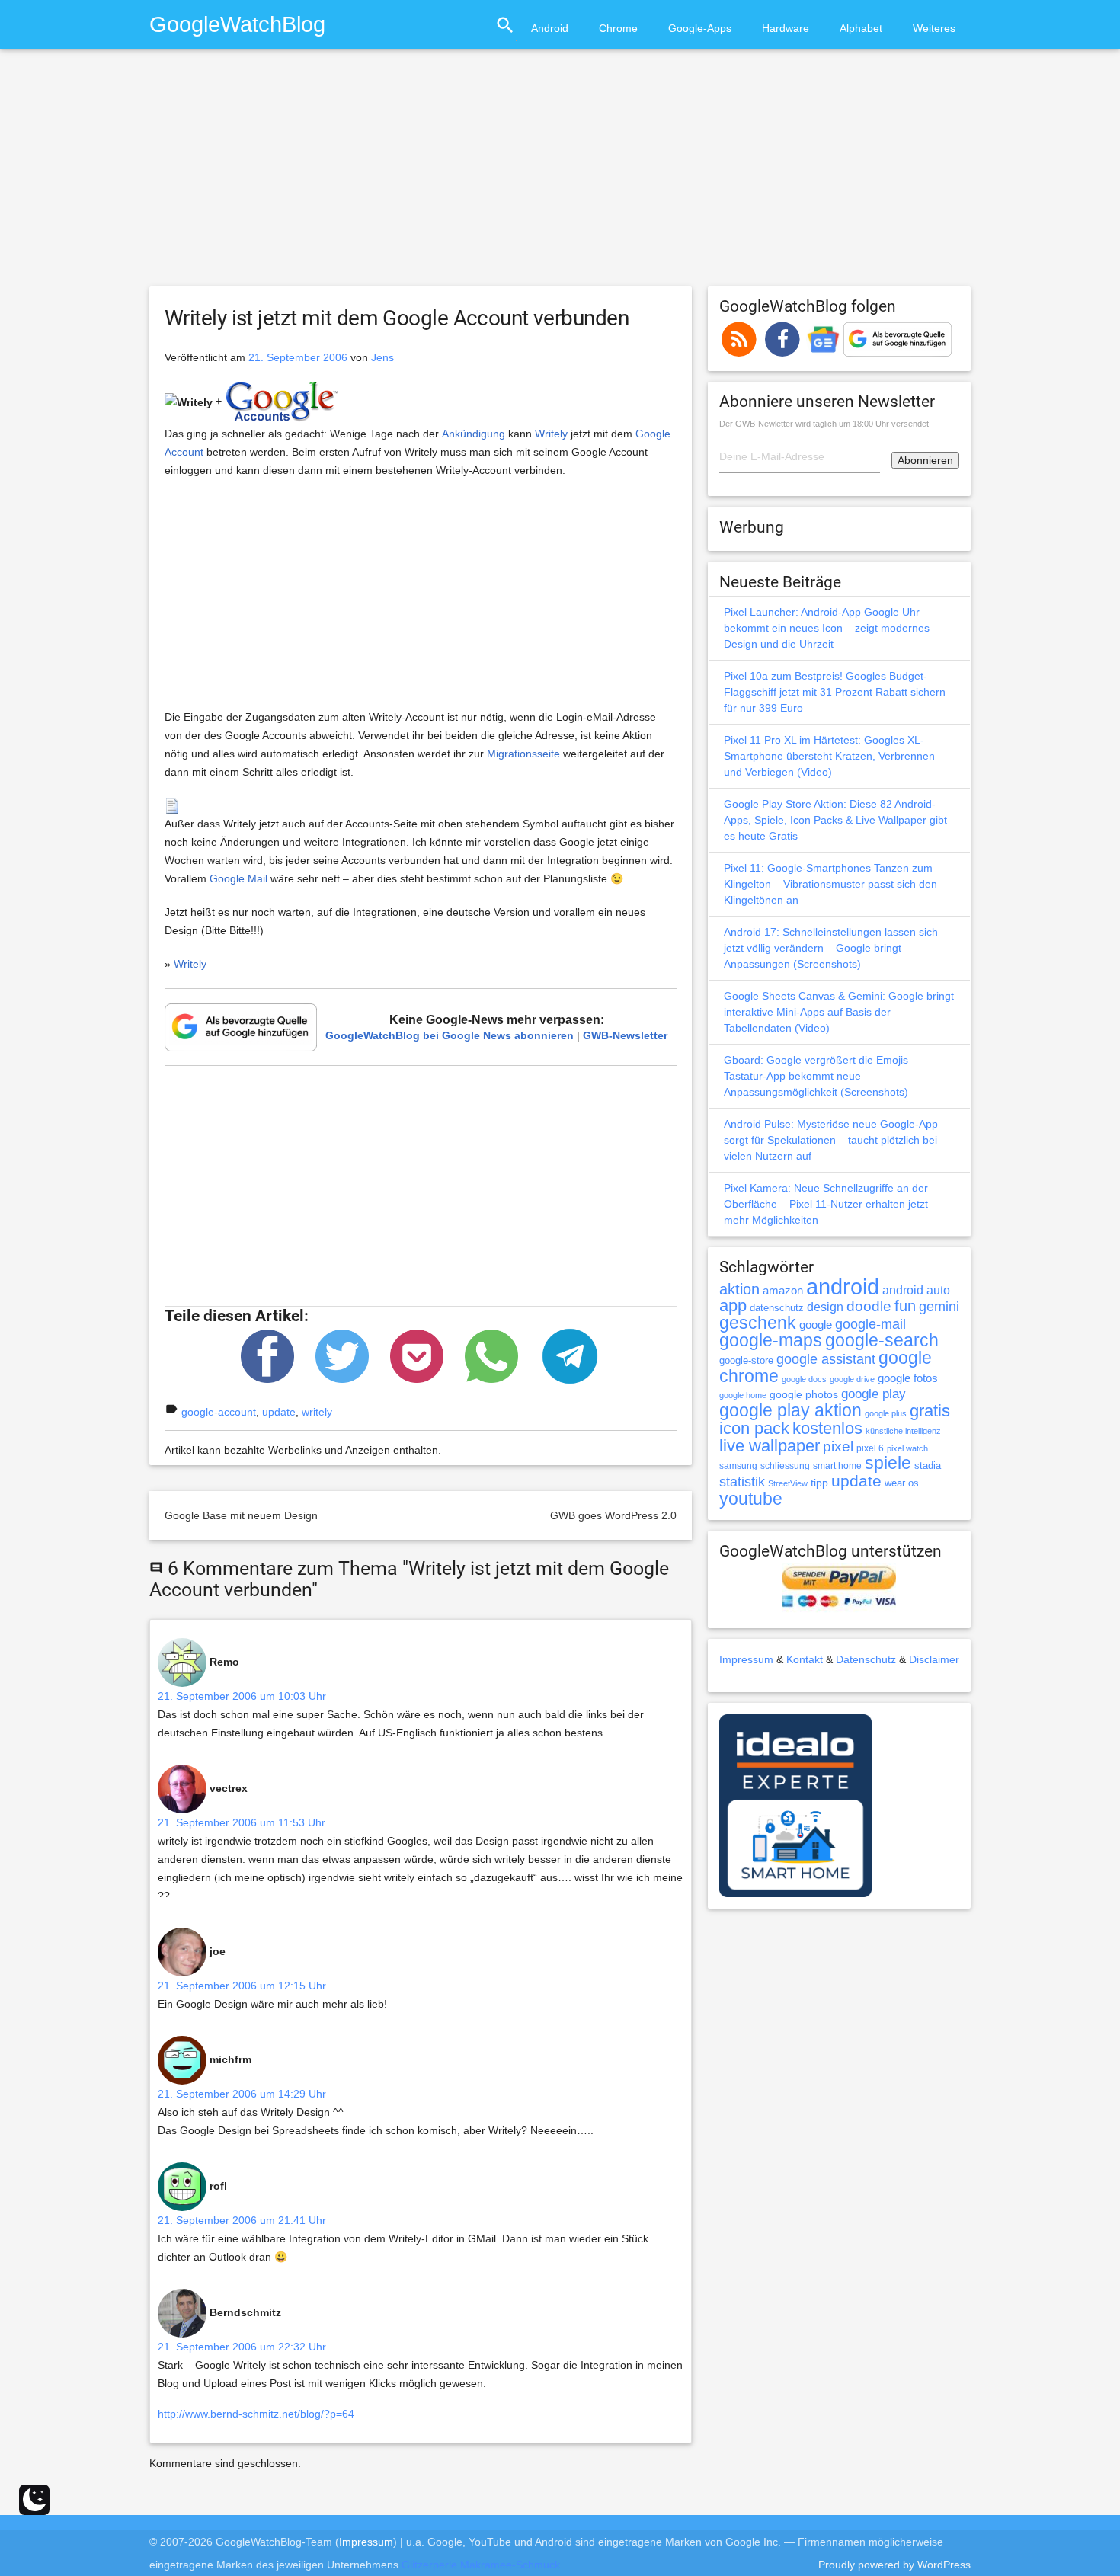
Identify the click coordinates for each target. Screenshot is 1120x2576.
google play (874, 1394)
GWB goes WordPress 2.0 (613, 1515)
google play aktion (790, 1410)
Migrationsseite (523, 754)
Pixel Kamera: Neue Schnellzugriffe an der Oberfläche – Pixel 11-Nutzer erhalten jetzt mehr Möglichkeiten (826, 1204)
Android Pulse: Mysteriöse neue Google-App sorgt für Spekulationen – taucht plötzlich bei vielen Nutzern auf (831, 1140)
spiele (888, 1463)
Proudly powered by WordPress (894, 2565)
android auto (916, 1290)
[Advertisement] (560, 174)
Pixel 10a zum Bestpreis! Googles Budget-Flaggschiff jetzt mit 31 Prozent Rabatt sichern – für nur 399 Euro (839, 692)
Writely (551, 434)
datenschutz (777, 1308)
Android (550, 28)
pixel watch (907, 1448)
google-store (746, 1360)
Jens (382, 357)
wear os (902, 1483)
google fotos (908, 1378)
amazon (783, 1291)
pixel (838, 1446)
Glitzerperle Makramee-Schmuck (481, 2565)
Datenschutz (866, 1659)
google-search (882, 1341)
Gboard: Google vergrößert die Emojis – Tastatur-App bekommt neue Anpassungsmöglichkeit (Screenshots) (821, 1076)
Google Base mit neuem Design (241, 1515)
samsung (738, 1466)
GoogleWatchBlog (237, 24)
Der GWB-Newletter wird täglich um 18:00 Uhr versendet (824, 424)
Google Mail (238, 878)
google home (743, 1395)
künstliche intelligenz (903, 1431)
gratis (930, 1411)
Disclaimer (934, 1659)
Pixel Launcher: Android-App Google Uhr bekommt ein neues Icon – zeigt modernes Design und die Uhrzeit (827, 628)
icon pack (754, 1428)
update (279, 1412)
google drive (852, 1379)
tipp (819, 1483)
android (843, 1286)
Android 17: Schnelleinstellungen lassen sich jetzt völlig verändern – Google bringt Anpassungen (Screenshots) (831, 948)
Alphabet (861, 28)
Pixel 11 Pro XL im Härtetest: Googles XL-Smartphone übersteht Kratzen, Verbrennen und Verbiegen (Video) (829, 756)
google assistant (826, 1359)
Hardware (786, 28)
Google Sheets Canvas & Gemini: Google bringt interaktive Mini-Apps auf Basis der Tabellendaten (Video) (839, 1012)
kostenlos (827, 1428)
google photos (804, 1394)
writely (317, 1412)
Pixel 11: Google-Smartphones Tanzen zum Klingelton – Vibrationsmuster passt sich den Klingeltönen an (830, 884)
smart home (837, 1466)
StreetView (788, 1483)
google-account (219, 1412)
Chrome (618, 28)
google (816, 1325)
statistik (742, 1482)
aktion (739, 1289)
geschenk (758, 1323)
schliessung (785, 1466)
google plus (886, 1413)
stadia (928, 1466)
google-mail (870, 1324)
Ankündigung (474, 434)
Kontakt (805, 1659)
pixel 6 (870, 1448)
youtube (751, 1499)
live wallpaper (770, 1446)
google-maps (771, 1340)
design (825, 1307)
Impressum (746, 1659)
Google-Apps (700, 28)
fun (905, 1306)
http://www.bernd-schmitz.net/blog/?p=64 (256, 2414)
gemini (939, 1307)
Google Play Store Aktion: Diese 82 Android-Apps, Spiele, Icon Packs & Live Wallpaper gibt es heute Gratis (835, 820)
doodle (869, 1306)
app (733, 1306)
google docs (804, 1379)
